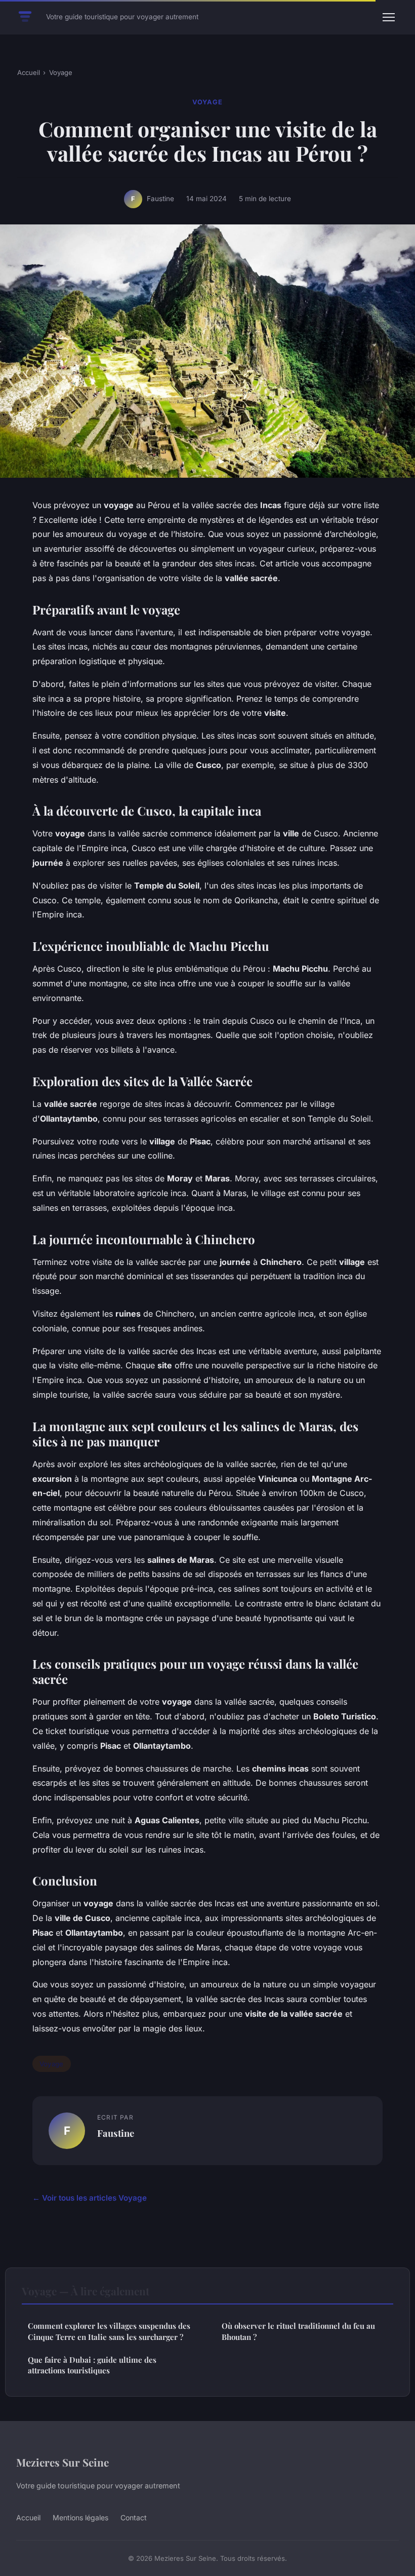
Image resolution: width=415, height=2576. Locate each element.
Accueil (29, 72)
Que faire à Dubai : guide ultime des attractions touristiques (92, 2365)
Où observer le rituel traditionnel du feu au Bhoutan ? (298, 2331)
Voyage (61, 72)
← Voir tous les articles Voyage (90, 2198)
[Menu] (389, 17)
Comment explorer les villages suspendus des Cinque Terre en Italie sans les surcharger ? (109, 2331)
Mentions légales (80, 2517)
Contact (134, 2517)
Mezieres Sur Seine (63, 2462)
